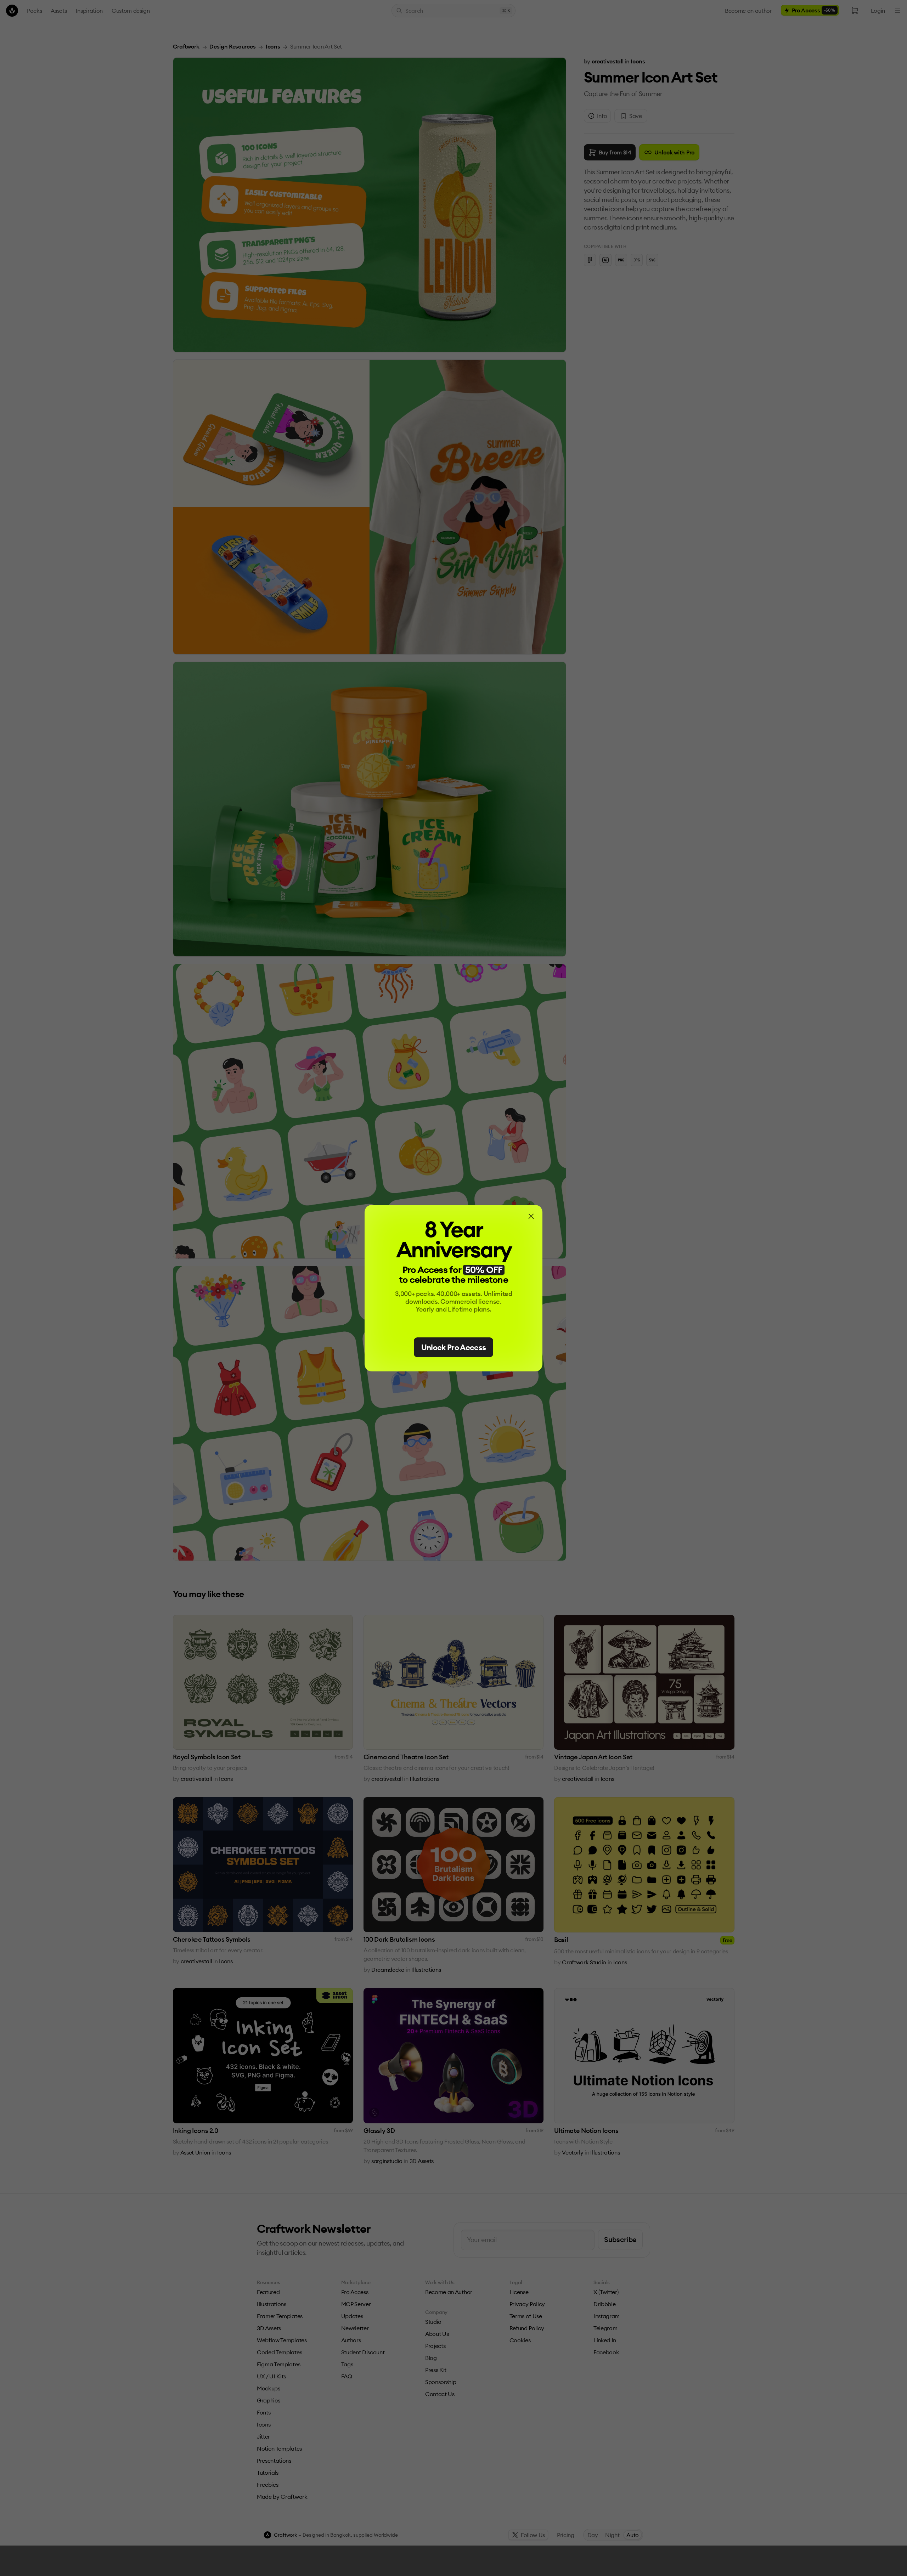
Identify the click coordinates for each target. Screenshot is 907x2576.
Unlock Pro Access (454, 1347)
